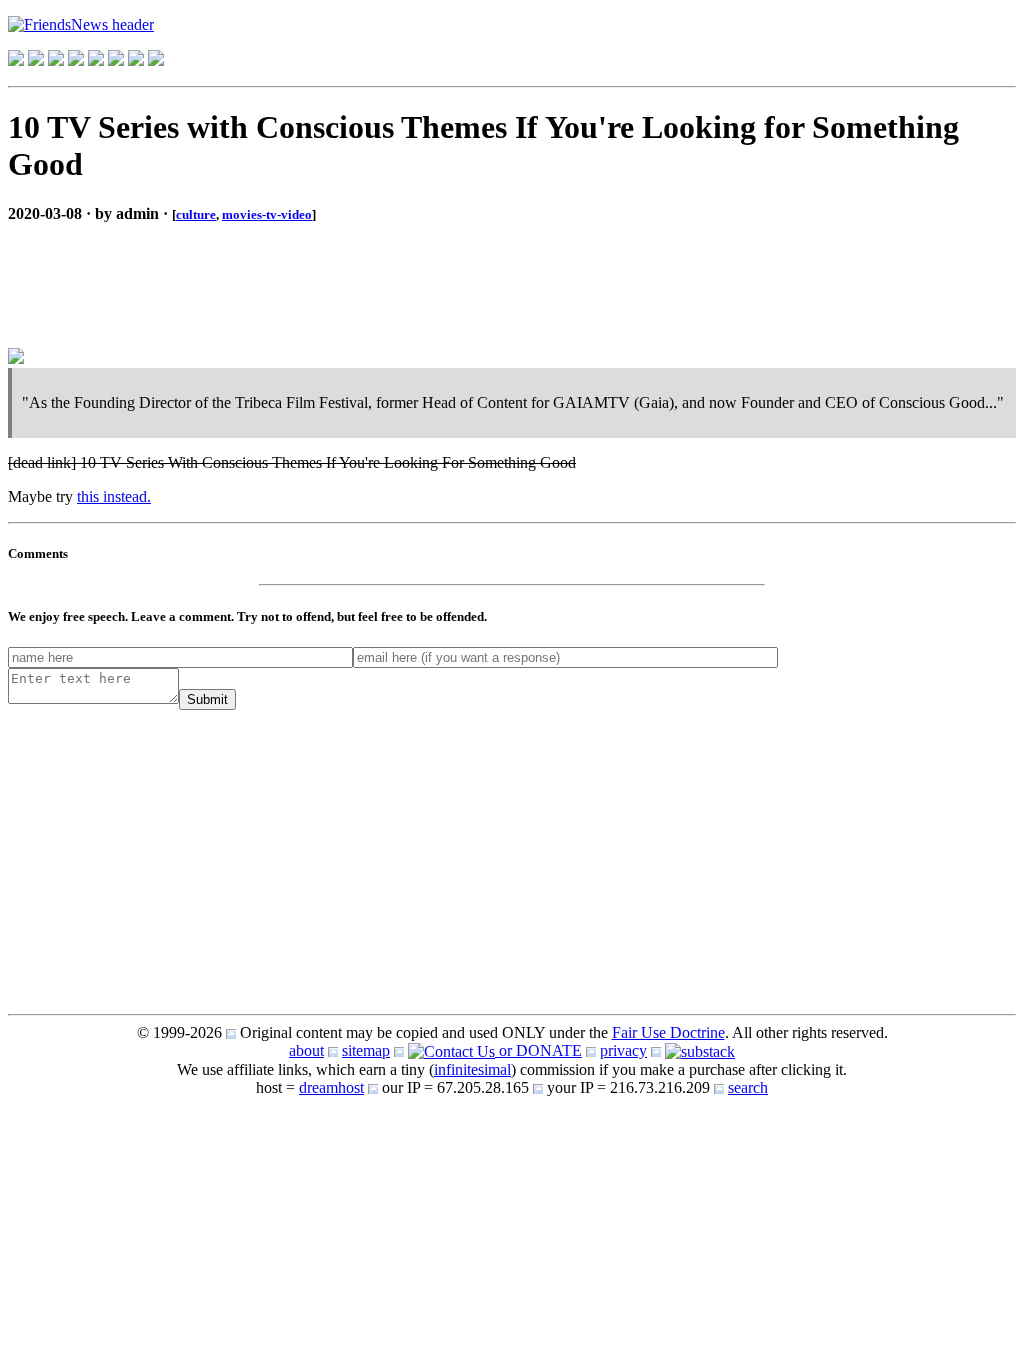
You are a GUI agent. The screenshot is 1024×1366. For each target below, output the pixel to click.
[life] (116, 60)
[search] (136, 60)
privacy (623, 1050)
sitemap (366, 1050)
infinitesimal (472, 1069)
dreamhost (331, 1087)
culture (196, 214)
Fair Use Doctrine (668, 1032)
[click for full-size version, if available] (16, 358)
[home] (16, 60)
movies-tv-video (267, 214)
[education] (76, 60)
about (306, 1050)
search (748, 1087)
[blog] (36, 60)
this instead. (114, 496)
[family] (96, 60)
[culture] (56, 60)
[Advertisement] (168, 269)
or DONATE (538, 1050)
